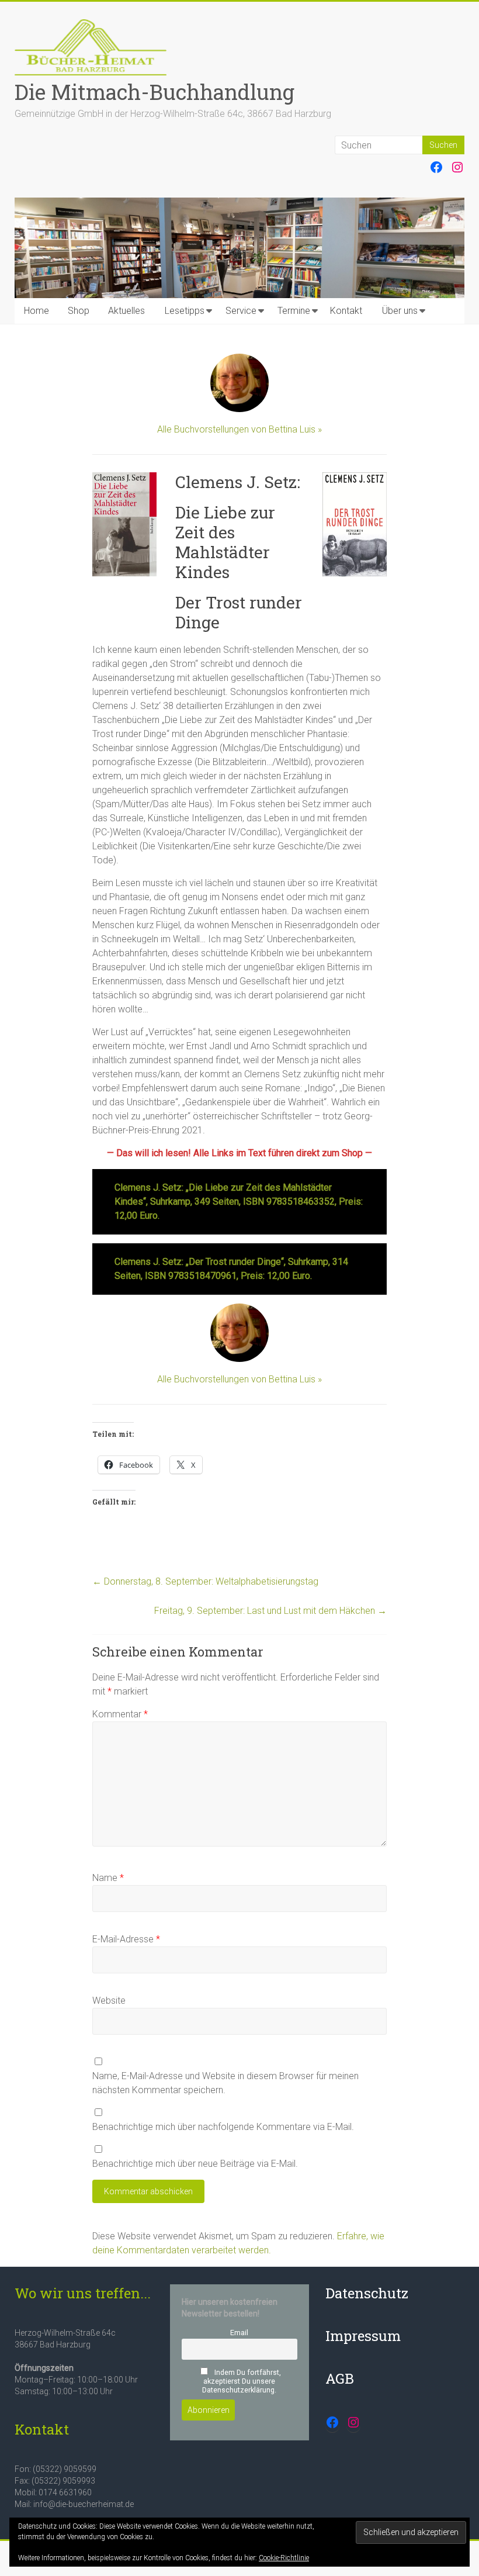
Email (239, 2333)
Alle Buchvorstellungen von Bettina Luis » (239, 429)
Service (241, 311)
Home (37, 311)
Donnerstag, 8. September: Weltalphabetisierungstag (205, 1581)
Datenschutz (367, 2293)
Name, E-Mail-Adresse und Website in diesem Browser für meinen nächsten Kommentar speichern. (225, 2083)
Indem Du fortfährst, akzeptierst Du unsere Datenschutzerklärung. (242, 2381)
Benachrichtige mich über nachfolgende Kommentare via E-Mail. (223, 2127)
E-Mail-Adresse (126, 1939)
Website (109, 2001)
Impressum (363, 2336)
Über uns (400, 311)
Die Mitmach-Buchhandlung (155, 92)
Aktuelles (126, 311)
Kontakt (346, 311)
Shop (79, 311)
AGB (340, 2378)
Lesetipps (185, 311)
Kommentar (120, 1714)
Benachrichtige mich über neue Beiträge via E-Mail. (195, 2164)
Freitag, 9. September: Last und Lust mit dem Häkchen (270, 1611)
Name (108, 1878)
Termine (294, 311)
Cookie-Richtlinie (284, 2558)
